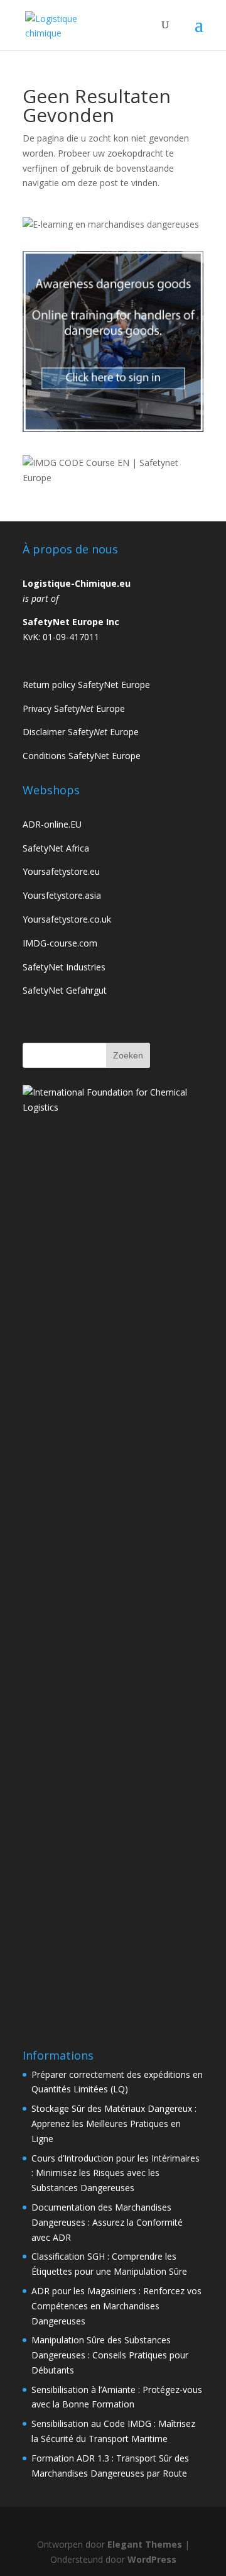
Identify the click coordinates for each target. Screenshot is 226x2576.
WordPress (152, 2559)
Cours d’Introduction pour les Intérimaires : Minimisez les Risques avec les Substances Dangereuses (116, 2173)
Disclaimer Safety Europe (81, 732)
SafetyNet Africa (56, 848)
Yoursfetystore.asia (62, 895)
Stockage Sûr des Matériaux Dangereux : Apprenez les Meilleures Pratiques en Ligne (114, 2124)
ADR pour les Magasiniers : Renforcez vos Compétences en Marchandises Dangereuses (116, 2306)
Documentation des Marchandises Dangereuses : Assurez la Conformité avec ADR (107, 2222)
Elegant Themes (145, 2544)
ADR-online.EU (52, 824)
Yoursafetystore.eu (61, 871)
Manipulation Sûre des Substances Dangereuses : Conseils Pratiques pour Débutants (110, 2355)
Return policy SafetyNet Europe (86, 685)
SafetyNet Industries (64, 967)
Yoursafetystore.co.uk (67, 919)
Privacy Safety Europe (74, 708)
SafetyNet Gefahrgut (65, 990)
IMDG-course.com (60, 943)
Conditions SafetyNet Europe (82, 756)
